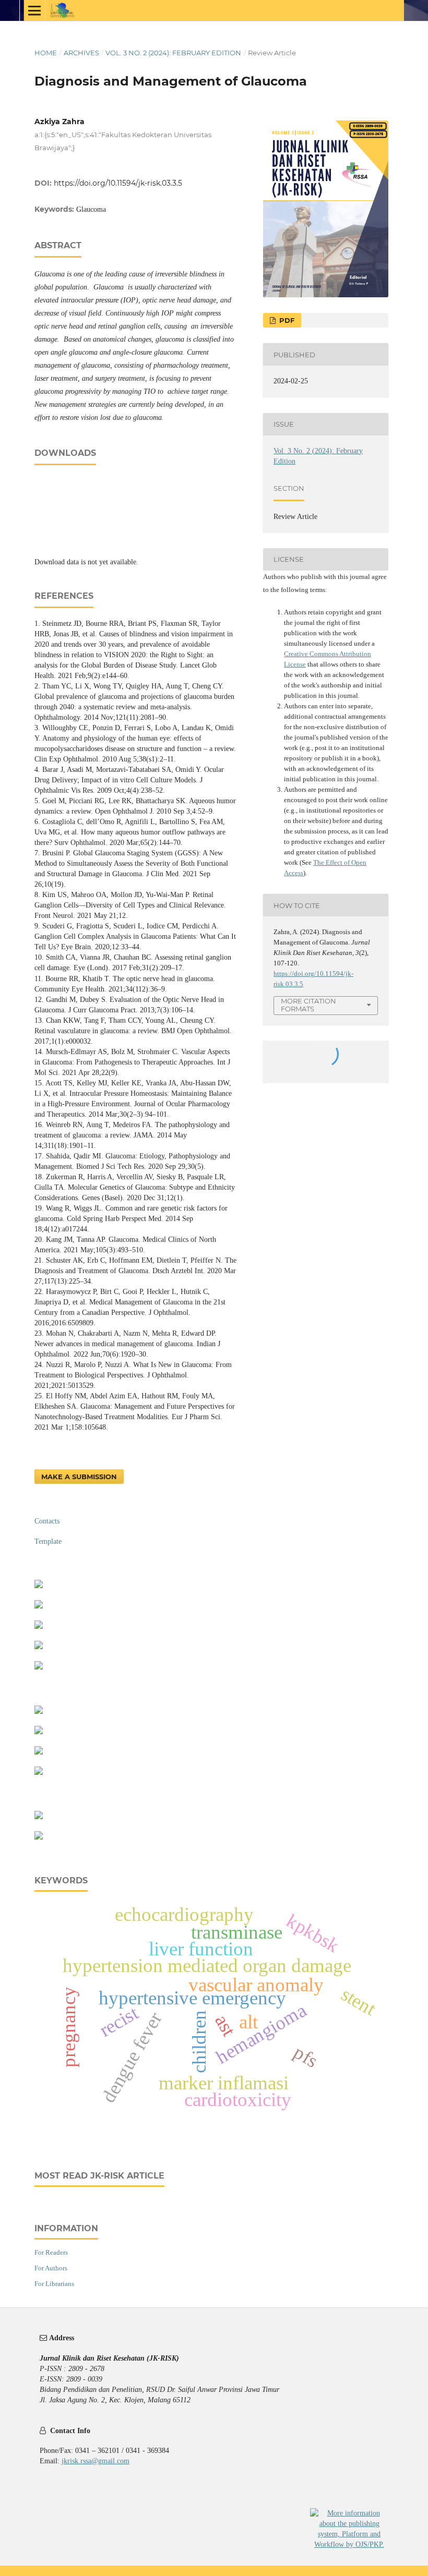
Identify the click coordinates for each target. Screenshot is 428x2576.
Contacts (47, 1521)
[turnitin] (39, 1752)
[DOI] (39, 1773)
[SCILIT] (39, 1667)
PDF (286, 320)
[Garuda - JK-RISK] (39, 1606)
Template (48, 1541)
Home (46, 53)
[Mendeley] (39, 1732)
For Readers (51, 2252)
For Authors (51, 2268)
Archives (81, 53)
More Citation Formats (308, 1005)
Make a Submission (79, 1477)
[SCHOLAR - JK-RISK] (39, 1626)
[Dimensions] (39, 1647)
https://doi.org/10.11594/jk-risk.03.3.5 (118, 183)
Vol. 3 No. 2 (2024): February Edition (173, 53)
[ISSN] (39, 1837)
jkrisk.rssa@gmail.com (96, 2461)
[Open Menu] (34, 10)
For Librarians (54, 2284)
